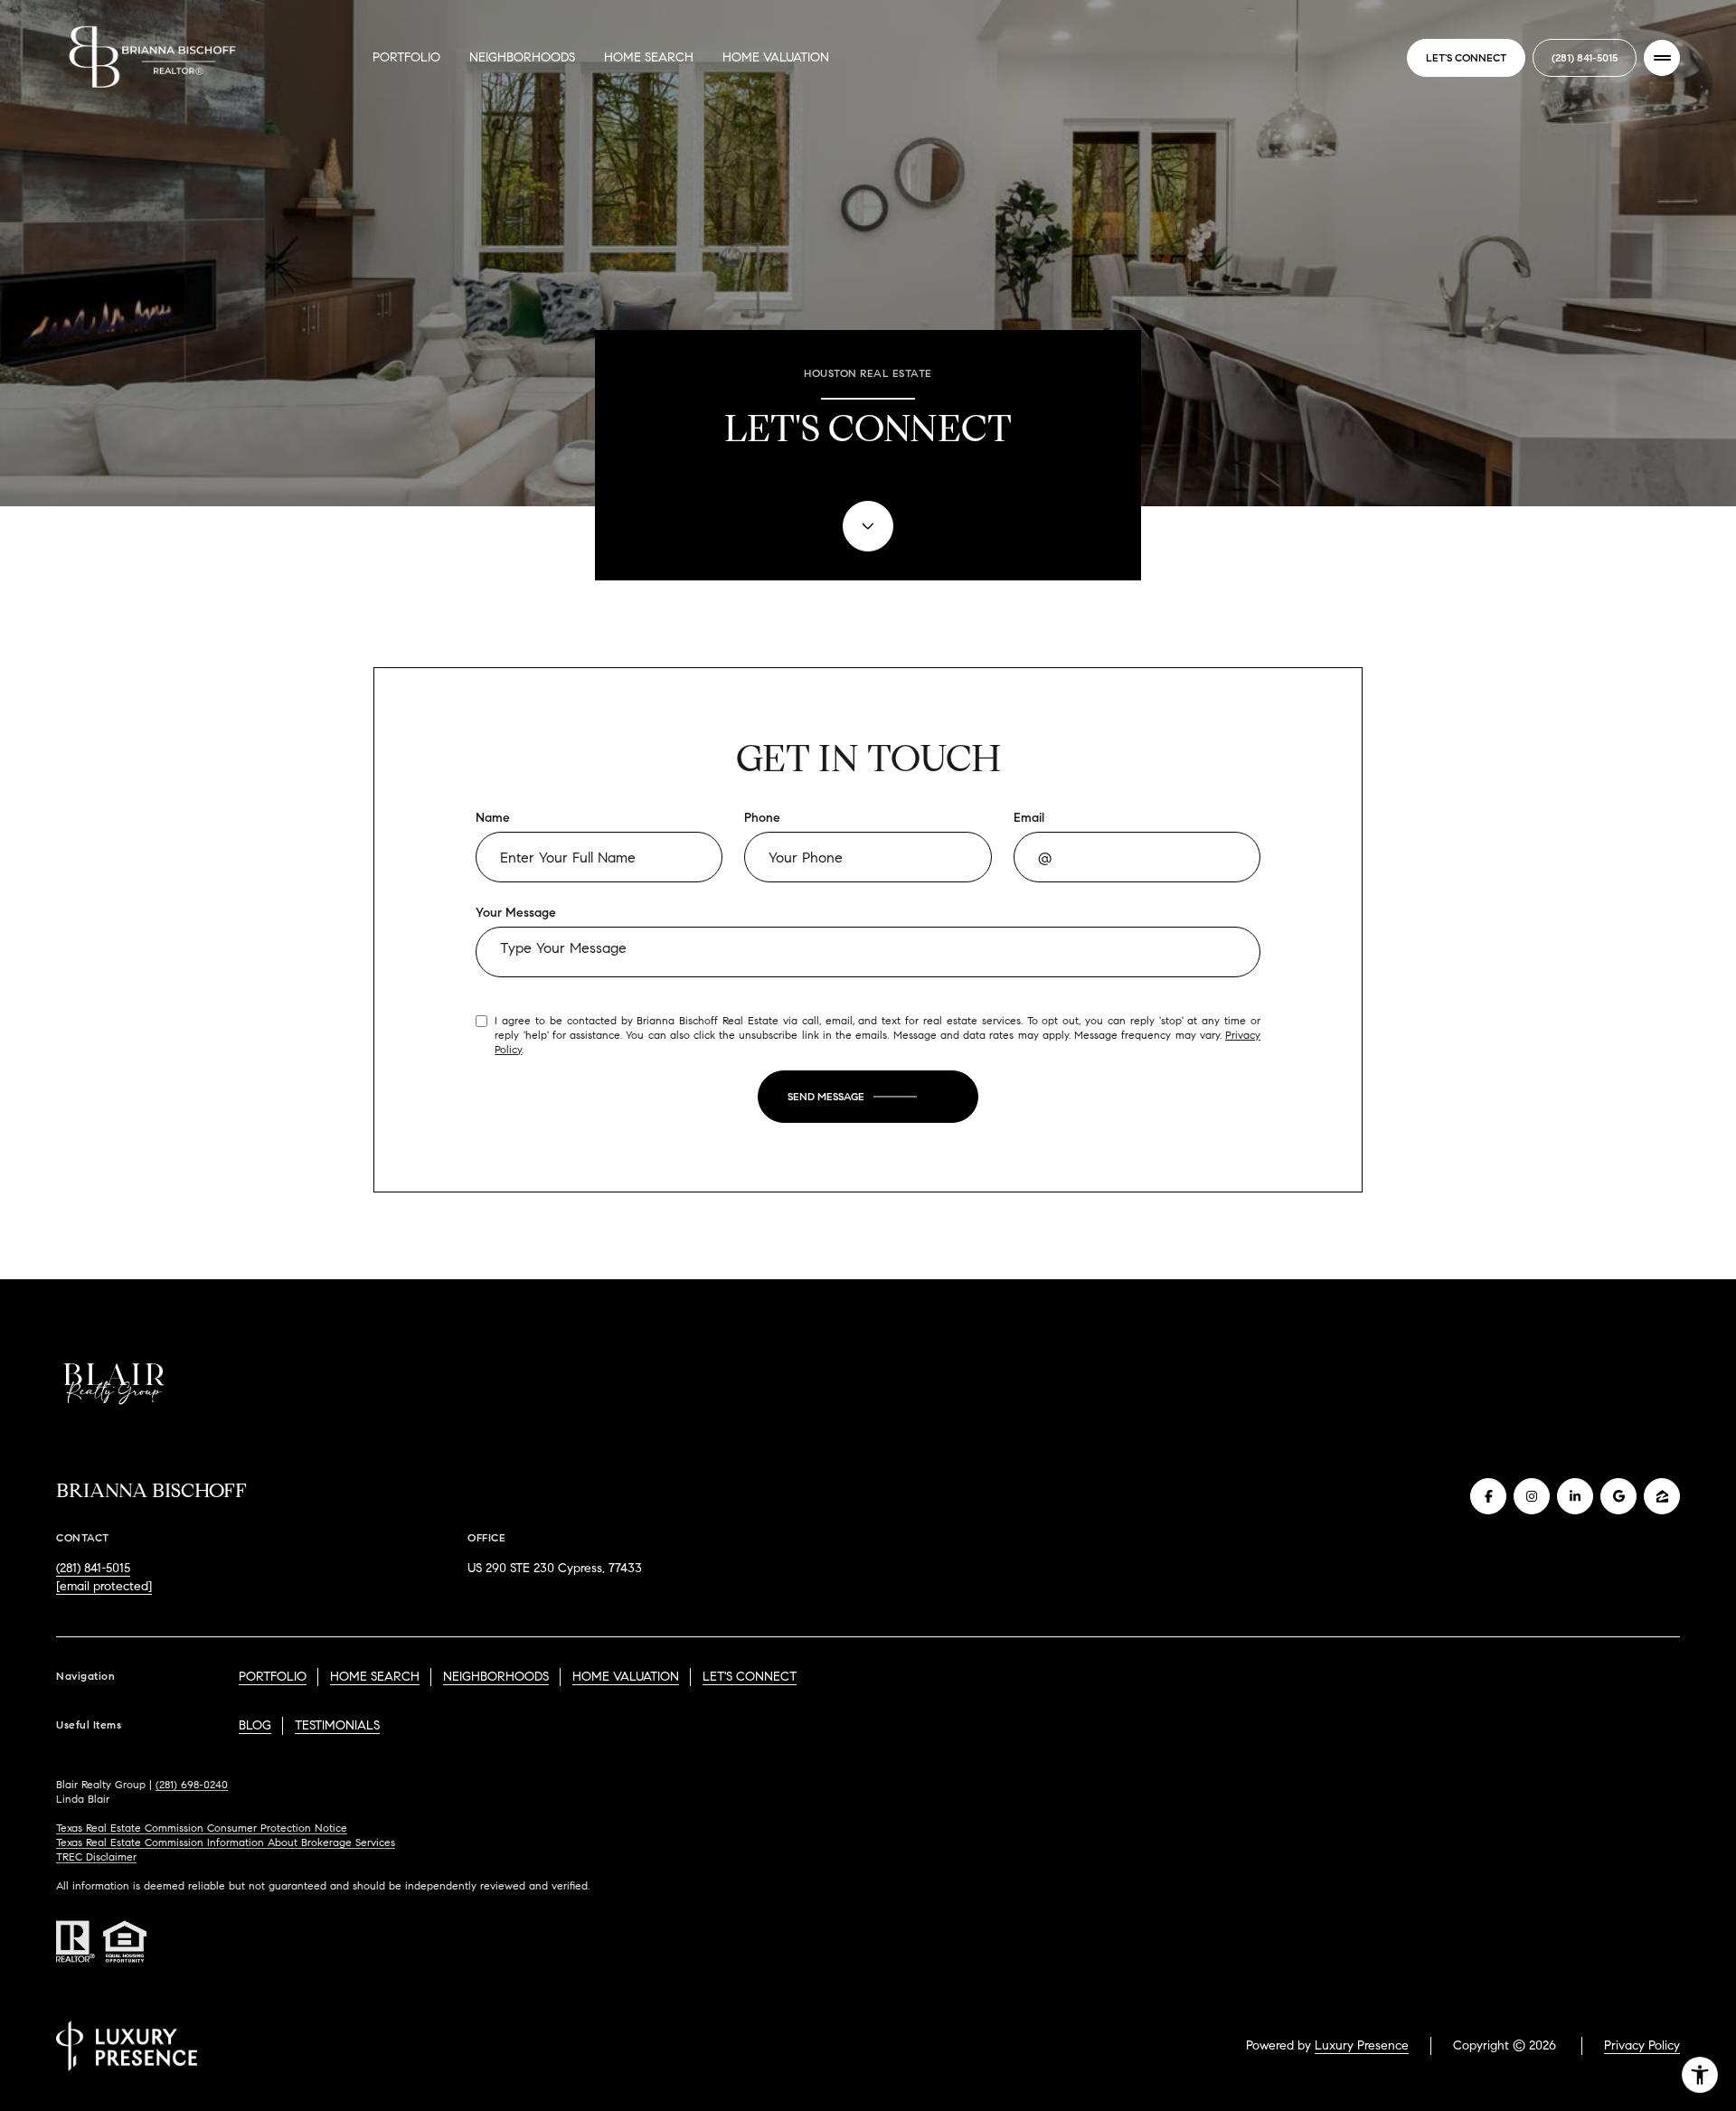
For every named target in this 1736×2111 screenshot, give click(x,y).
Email (1029, 818)
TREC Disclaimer (96, 1857)
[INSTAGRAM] (1532, 1496)
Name (493, 818)
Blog (255, 1725)
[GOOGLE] (1618, 1496)
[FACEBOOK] (1488, 1496)
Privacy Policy (1642, 2045)
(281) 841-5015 (1585, 57)
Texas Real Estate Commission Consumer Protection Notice (202, 1828)
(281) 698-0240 (192, 1784)
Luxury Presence (1362, 2045)
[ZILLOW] (1662, 1496)
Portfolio (406, 57)
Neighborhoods (522, 57)
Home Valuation (776, 57)
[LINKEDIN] (1575, 1496)
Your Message (516, 913)
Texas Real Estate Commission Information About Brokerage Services (226, 1842)
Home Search (649, 57)
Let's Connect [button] (1466, 57)
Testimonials (337, 1725)
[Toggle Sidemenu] (1662, 58)
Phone (762, 818)
